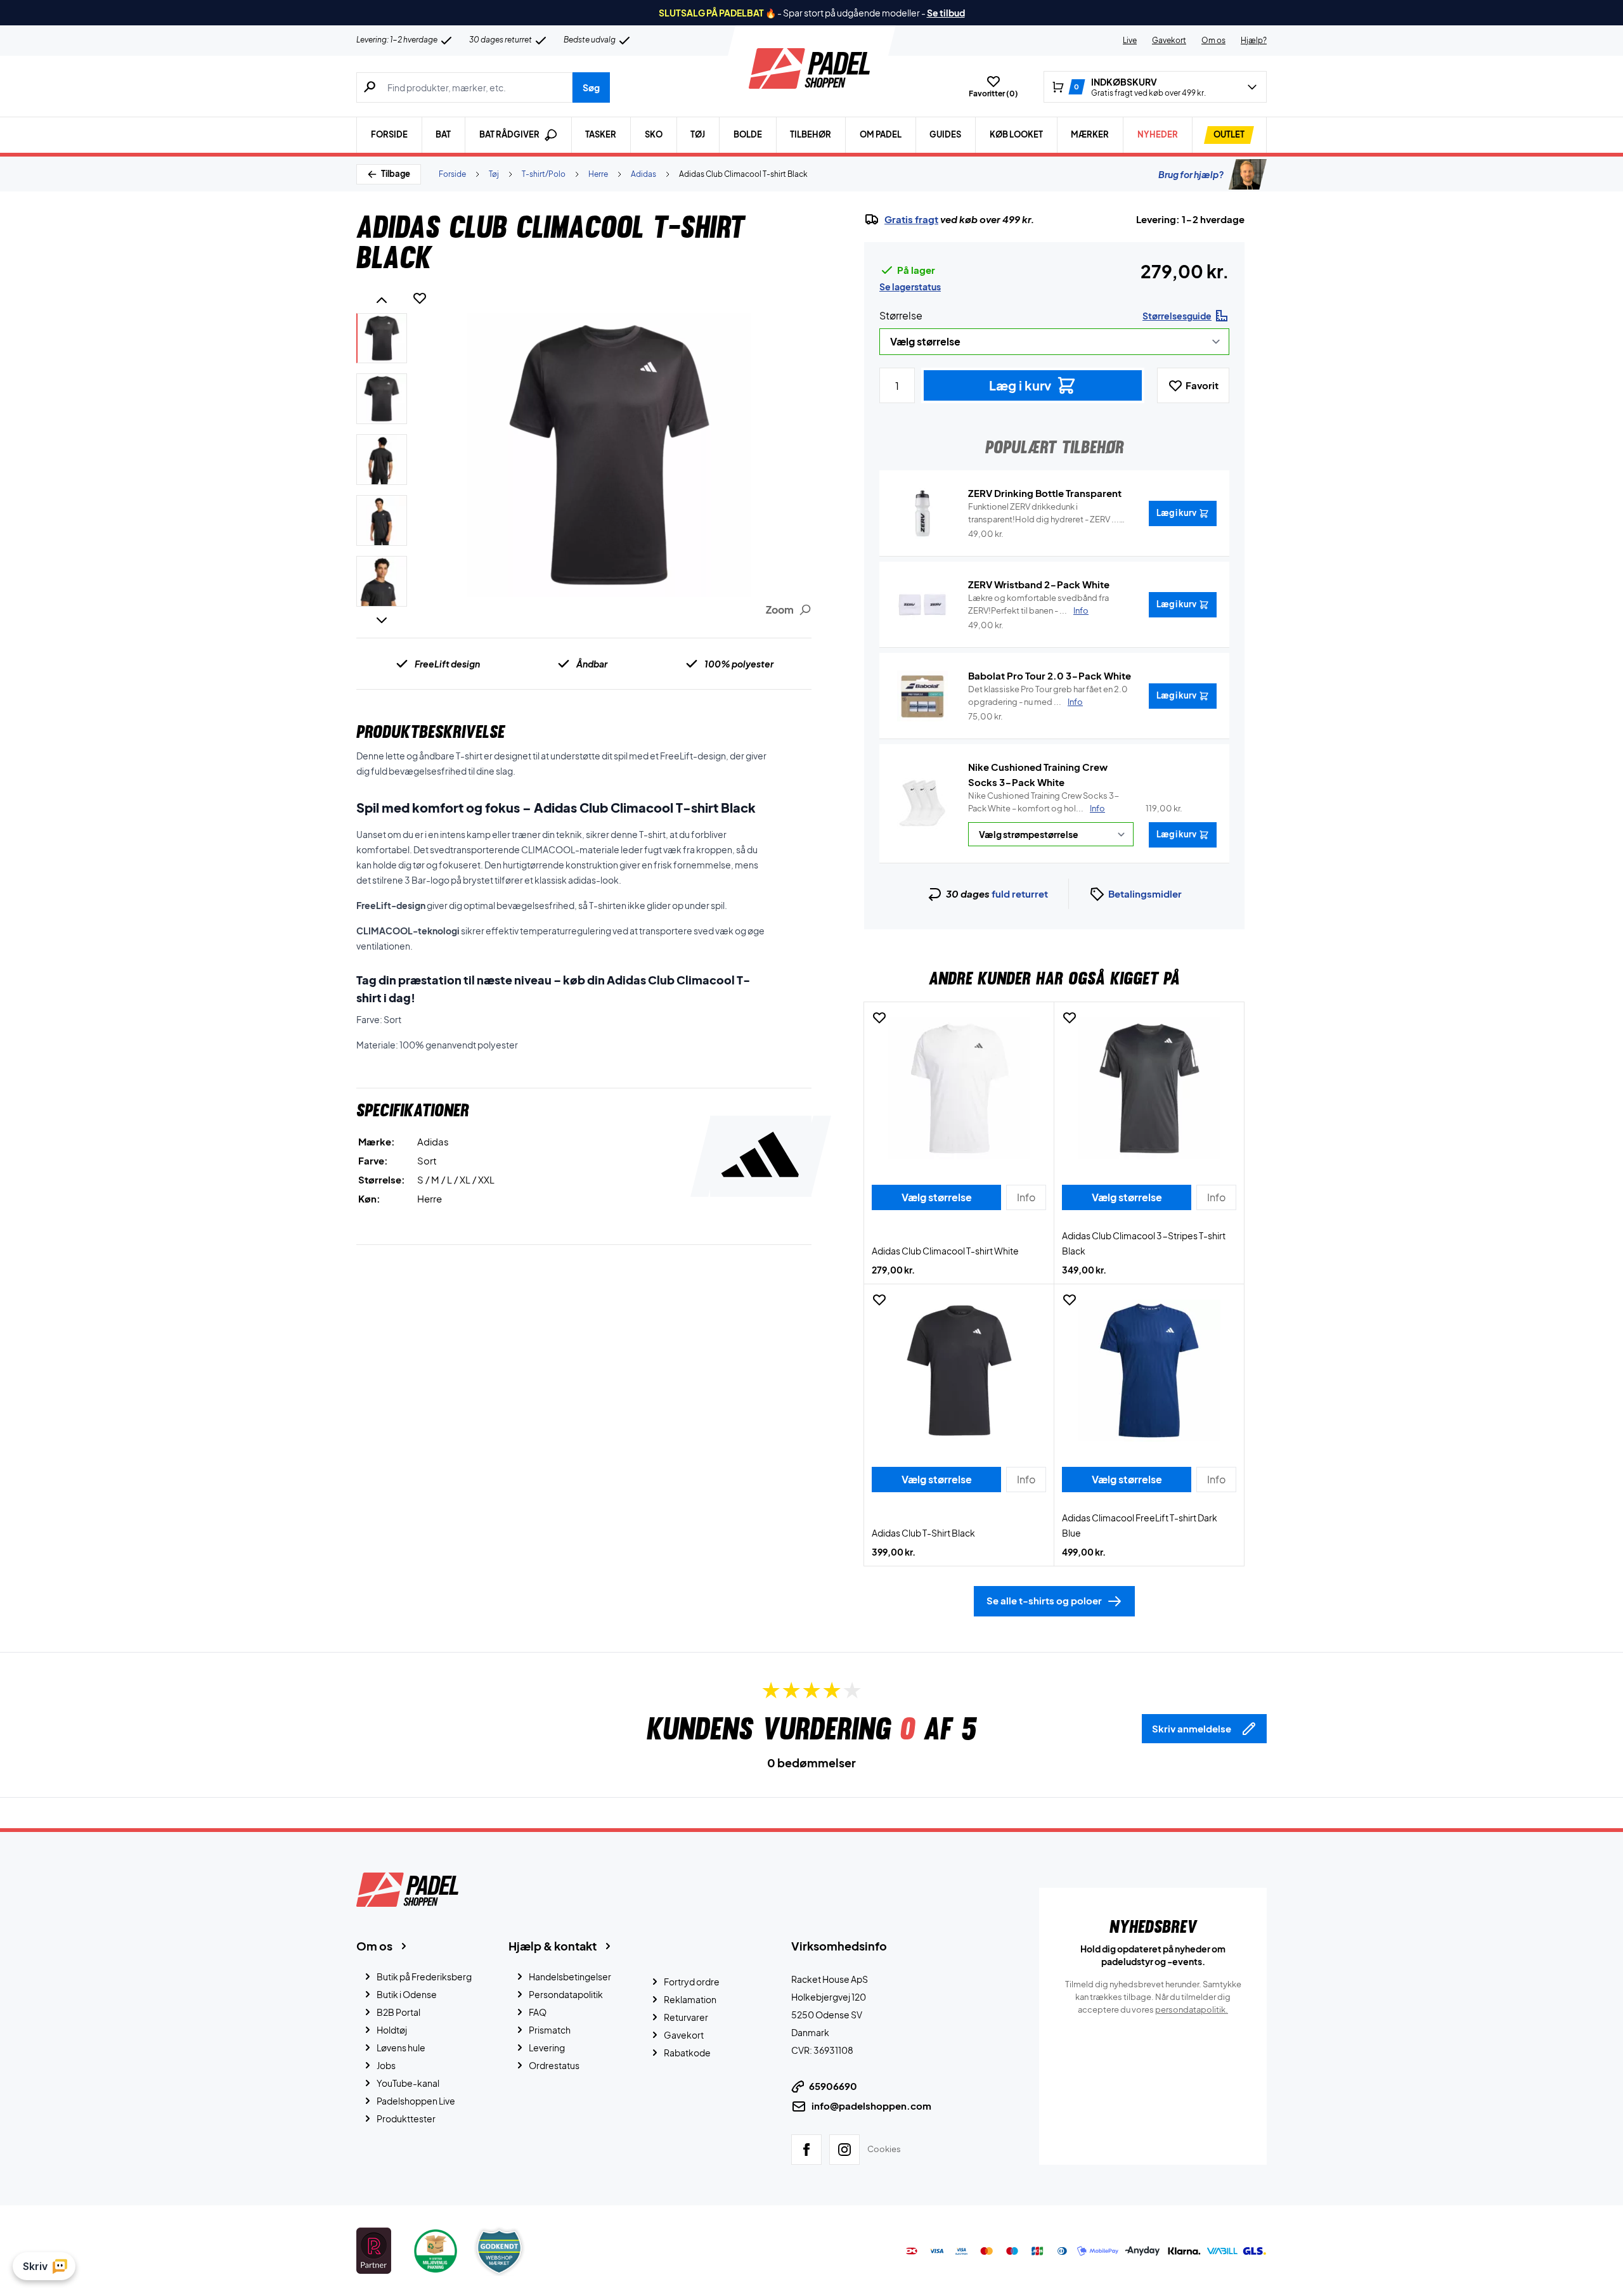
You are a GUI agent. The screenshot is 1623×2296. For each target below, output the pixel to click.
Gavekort (1169, 40)
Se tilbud (946, 13)
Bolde (748, 134)
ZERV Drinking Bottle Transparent (1045, 493)
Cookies (884, 2149)
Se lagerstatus (910, 287)
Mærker (1090, 134)
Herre (598, 174)
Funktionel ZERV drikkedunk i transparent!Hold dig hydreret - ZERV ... (1044, 513)
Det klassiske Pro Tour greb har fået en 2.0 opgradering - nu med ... (1048, 695)
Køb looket (1016, 134)
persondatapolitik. (1192, 2009)
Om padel (881, 134)
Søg (591, 87)
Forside (389, 134)
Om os (1213, 40)
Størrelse (901, 315)
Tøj (698, 134)
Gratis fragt (911, 219)
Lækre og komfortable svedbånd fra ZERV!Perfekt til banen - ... (1038, 604)
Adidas (643, 174)
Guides (945, 134)
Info (1097, 808)
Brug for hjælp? (1191, 174)
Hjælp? (1254, 40)
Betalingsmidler (1145, 893)
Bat (443, 134)
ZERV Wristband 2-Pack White (1039, 584)
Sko (654, 134)
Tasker (601, 134)
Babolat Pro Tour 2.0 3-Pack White (1050, 675)
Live (1130, 40)
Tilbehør (811, 134)
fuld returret (1020, 893)
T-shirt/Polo (544, 174)
